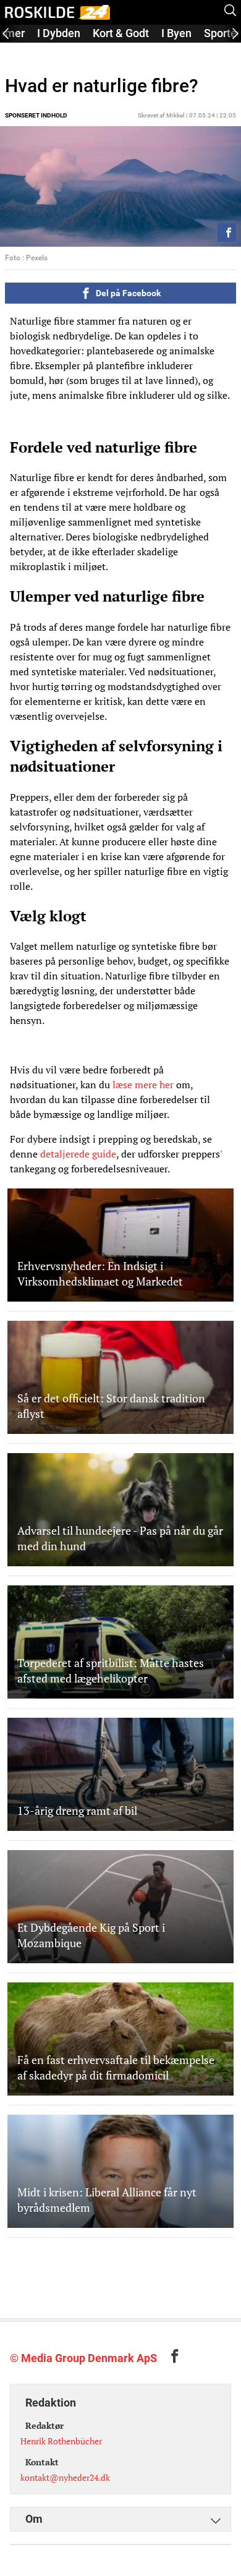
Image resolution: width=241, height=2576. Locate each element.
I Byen (176, 33)
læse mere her (143, 1085)
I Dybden (59, 33)
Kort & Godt (121, 33)
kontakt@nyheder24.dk (65, 2477)
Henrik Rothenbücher (61, 2441)
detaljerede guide (78, 1154)
